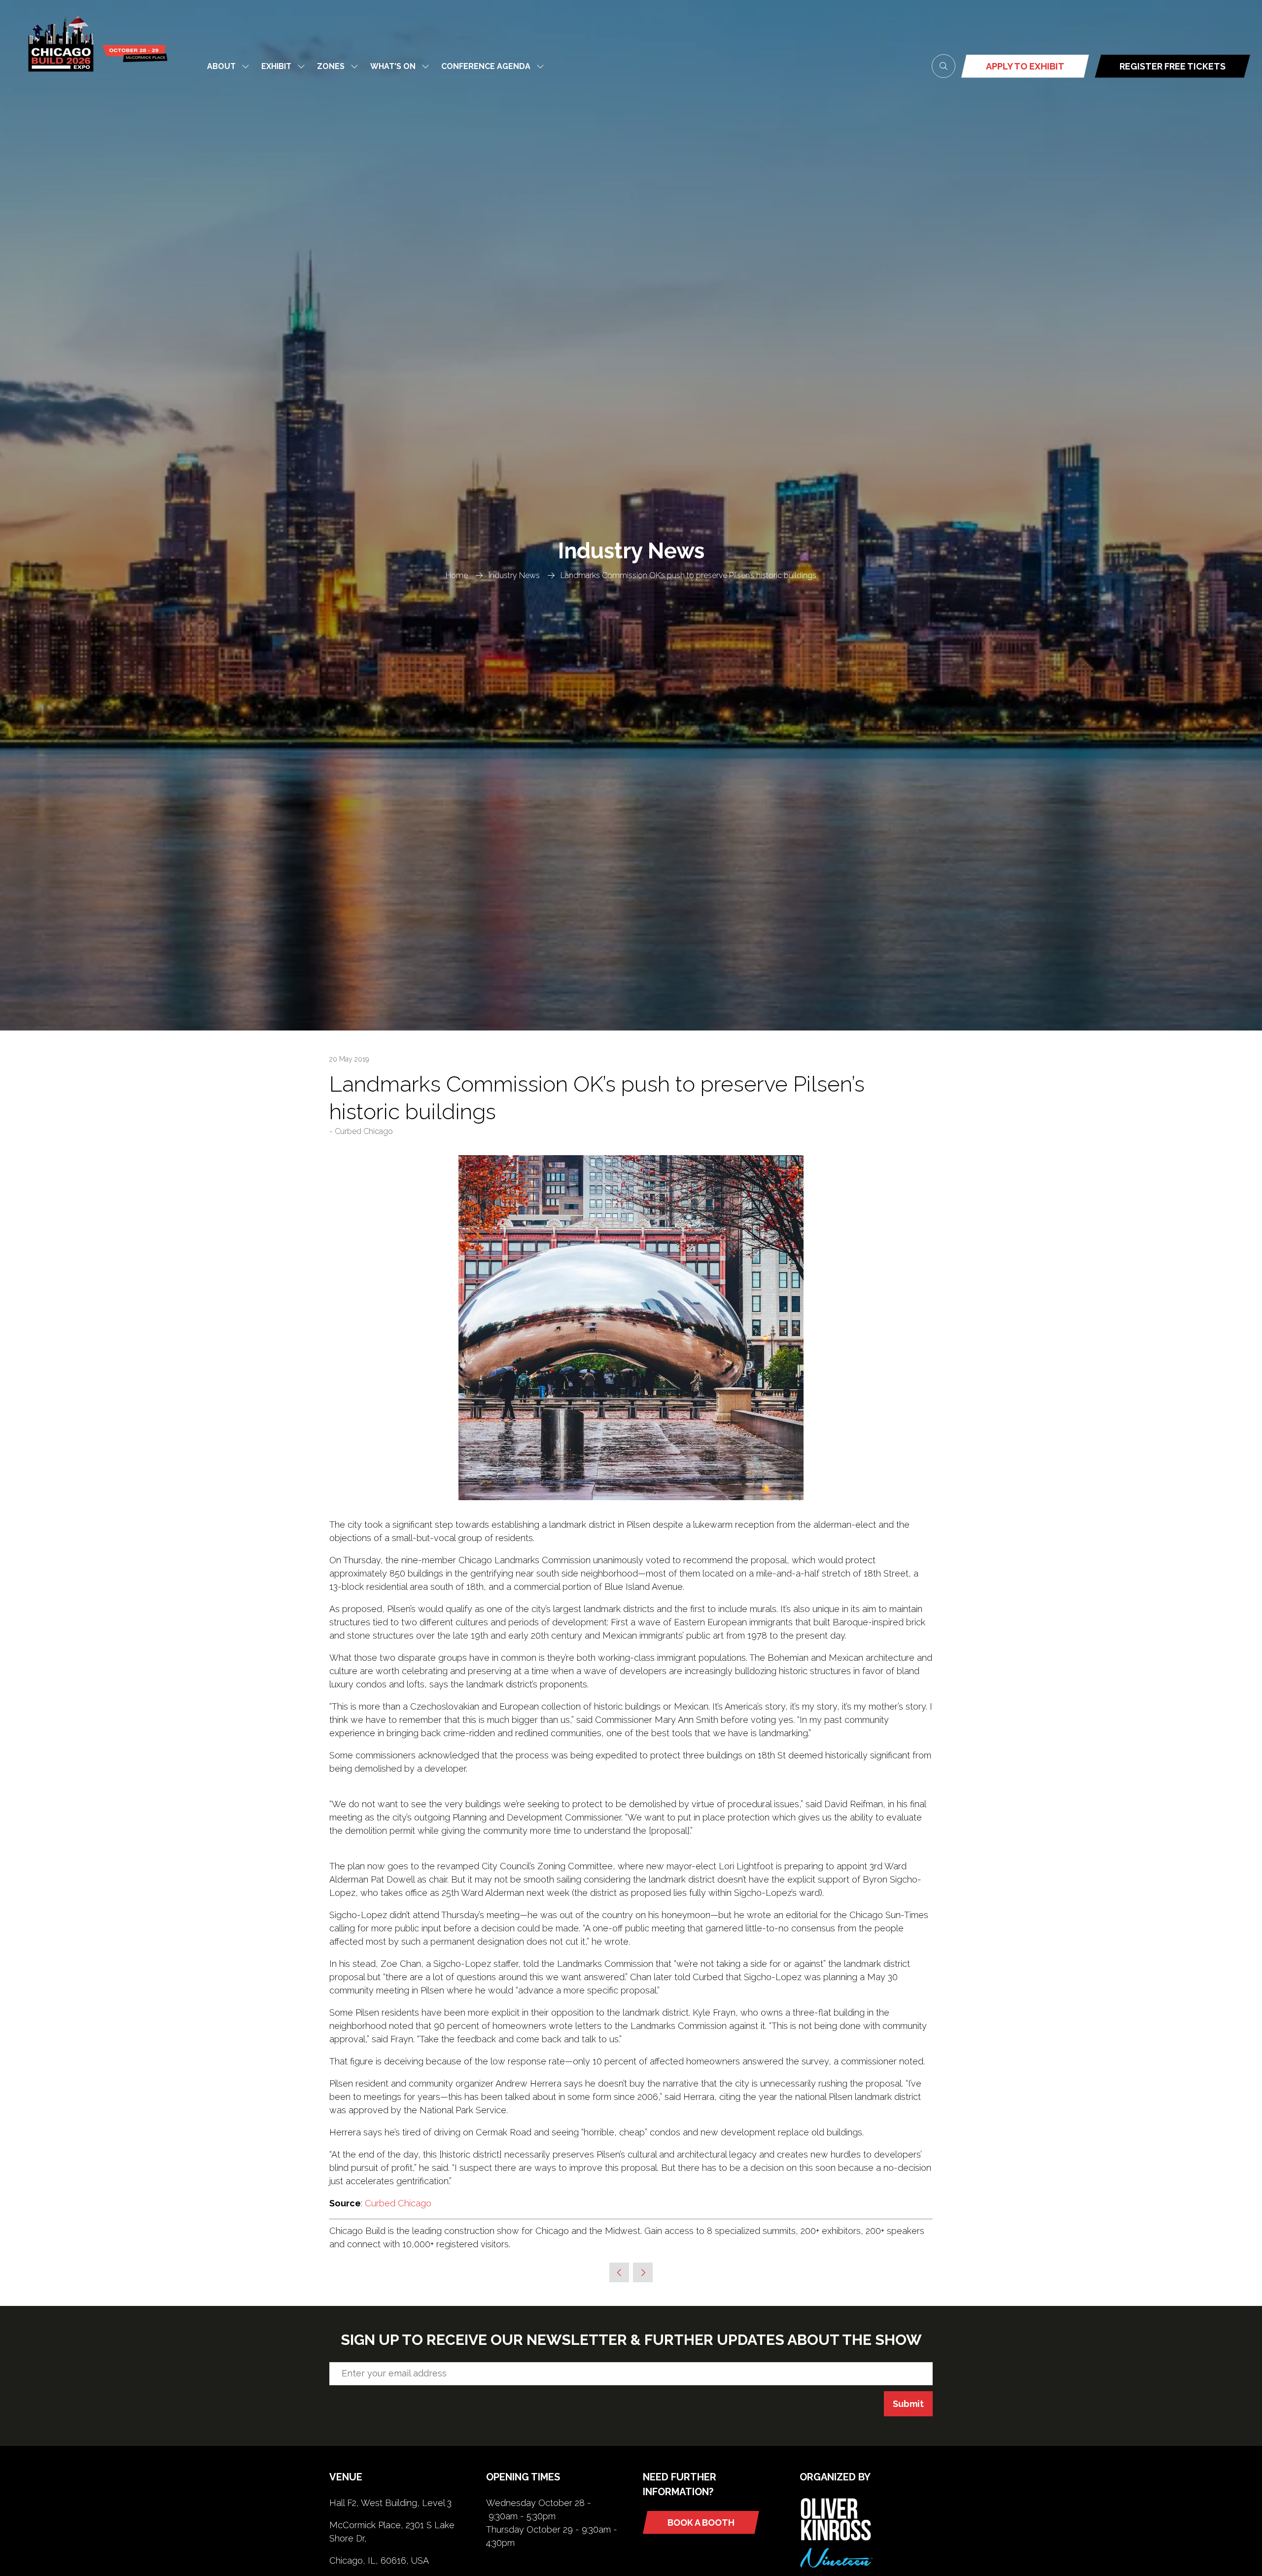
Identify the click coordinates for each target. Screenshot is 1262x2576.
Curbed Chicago (398, 2203)
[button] (944, 66)
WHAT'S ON (393, 66)
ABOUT (221, 66)
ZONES (331, 66)
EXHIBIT (276, 66)
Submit (908, 2404)
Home (457, 575)
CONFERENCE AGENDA (486, 66)
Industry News (514, 575)
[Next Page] (643, 2272)
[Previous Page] (619, 2272)
